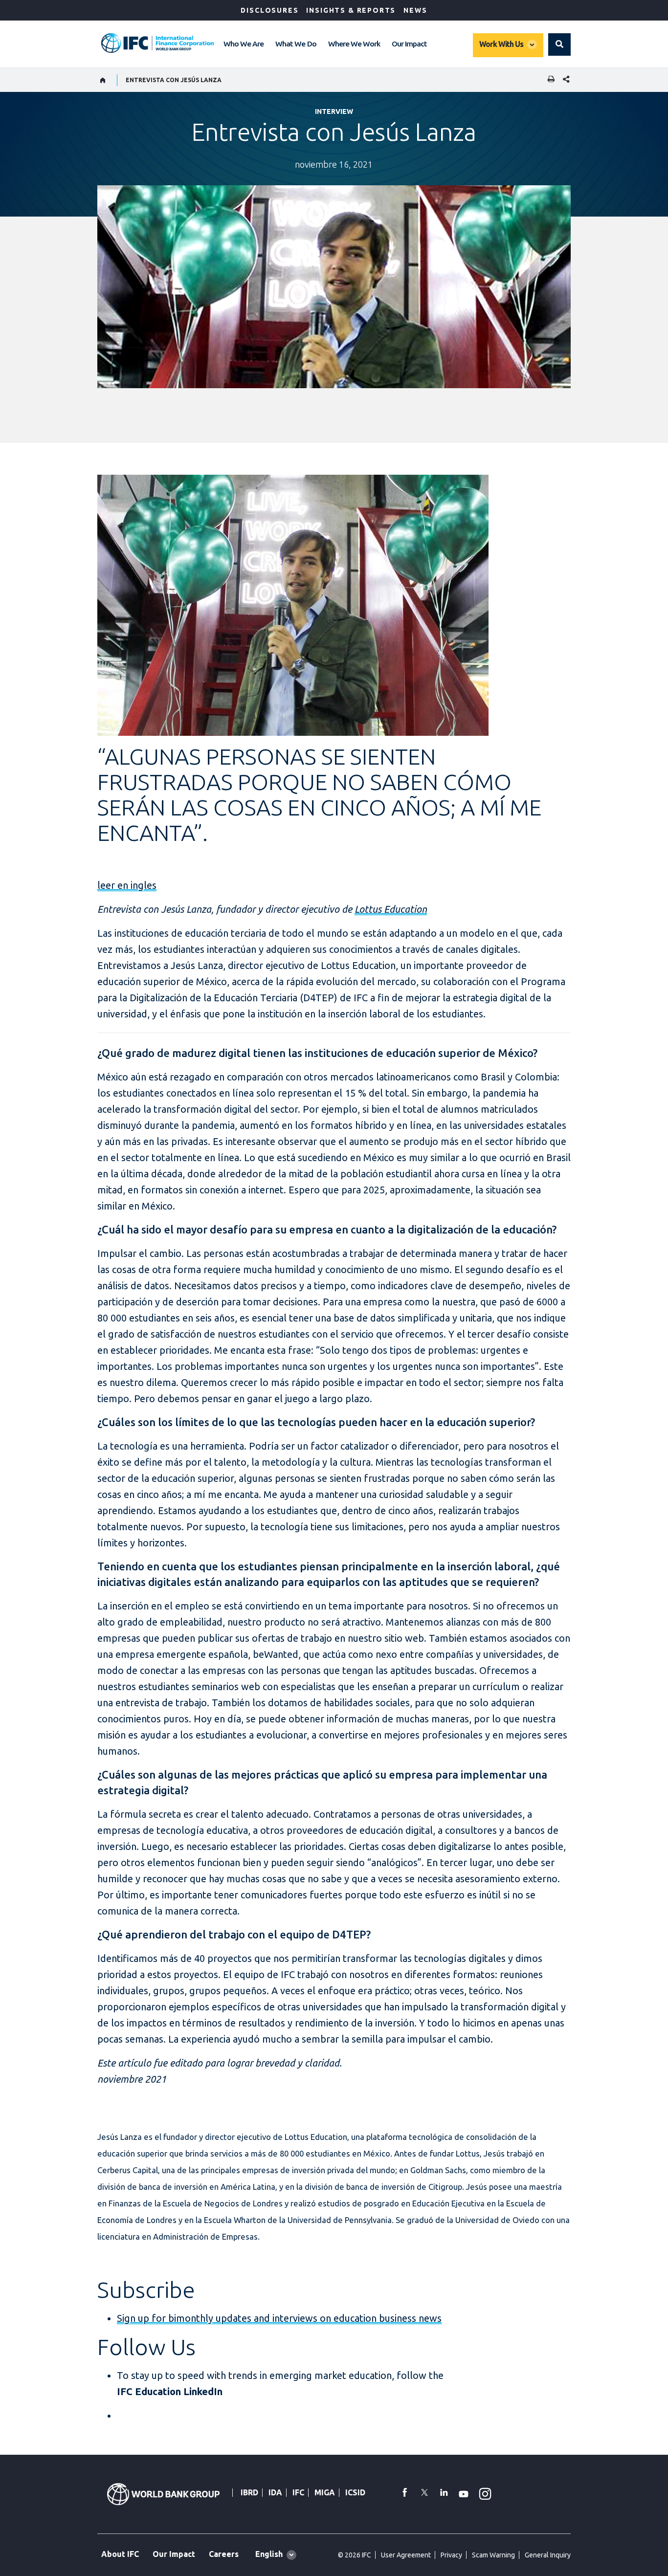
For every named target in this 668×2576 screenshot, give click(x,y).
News (415, 10)
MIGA (325, 2492)
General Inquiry (548, 2555)
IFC (298, 2492)
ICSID (355, 2492)
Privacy (451, 2555)
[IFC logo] (157, 43)
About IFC (120, 2554)
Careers (224, 2554)
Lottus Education (391, 909)
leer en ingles (127, 885)
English (269, 2554)
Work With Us (501, 44)
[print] (549, 80)
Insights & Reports (351, 10)
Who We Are (244, 44)
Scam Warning (493, 2555)
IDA (275, 2492)
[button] (559, 44)
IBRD (249, 2492)
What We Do (296, 44)
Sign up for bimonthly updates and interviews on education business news (279, 2318)
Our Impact (409, 44)
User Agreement (406, 2555)
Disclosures (269, 10)
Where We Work (354, 44)
